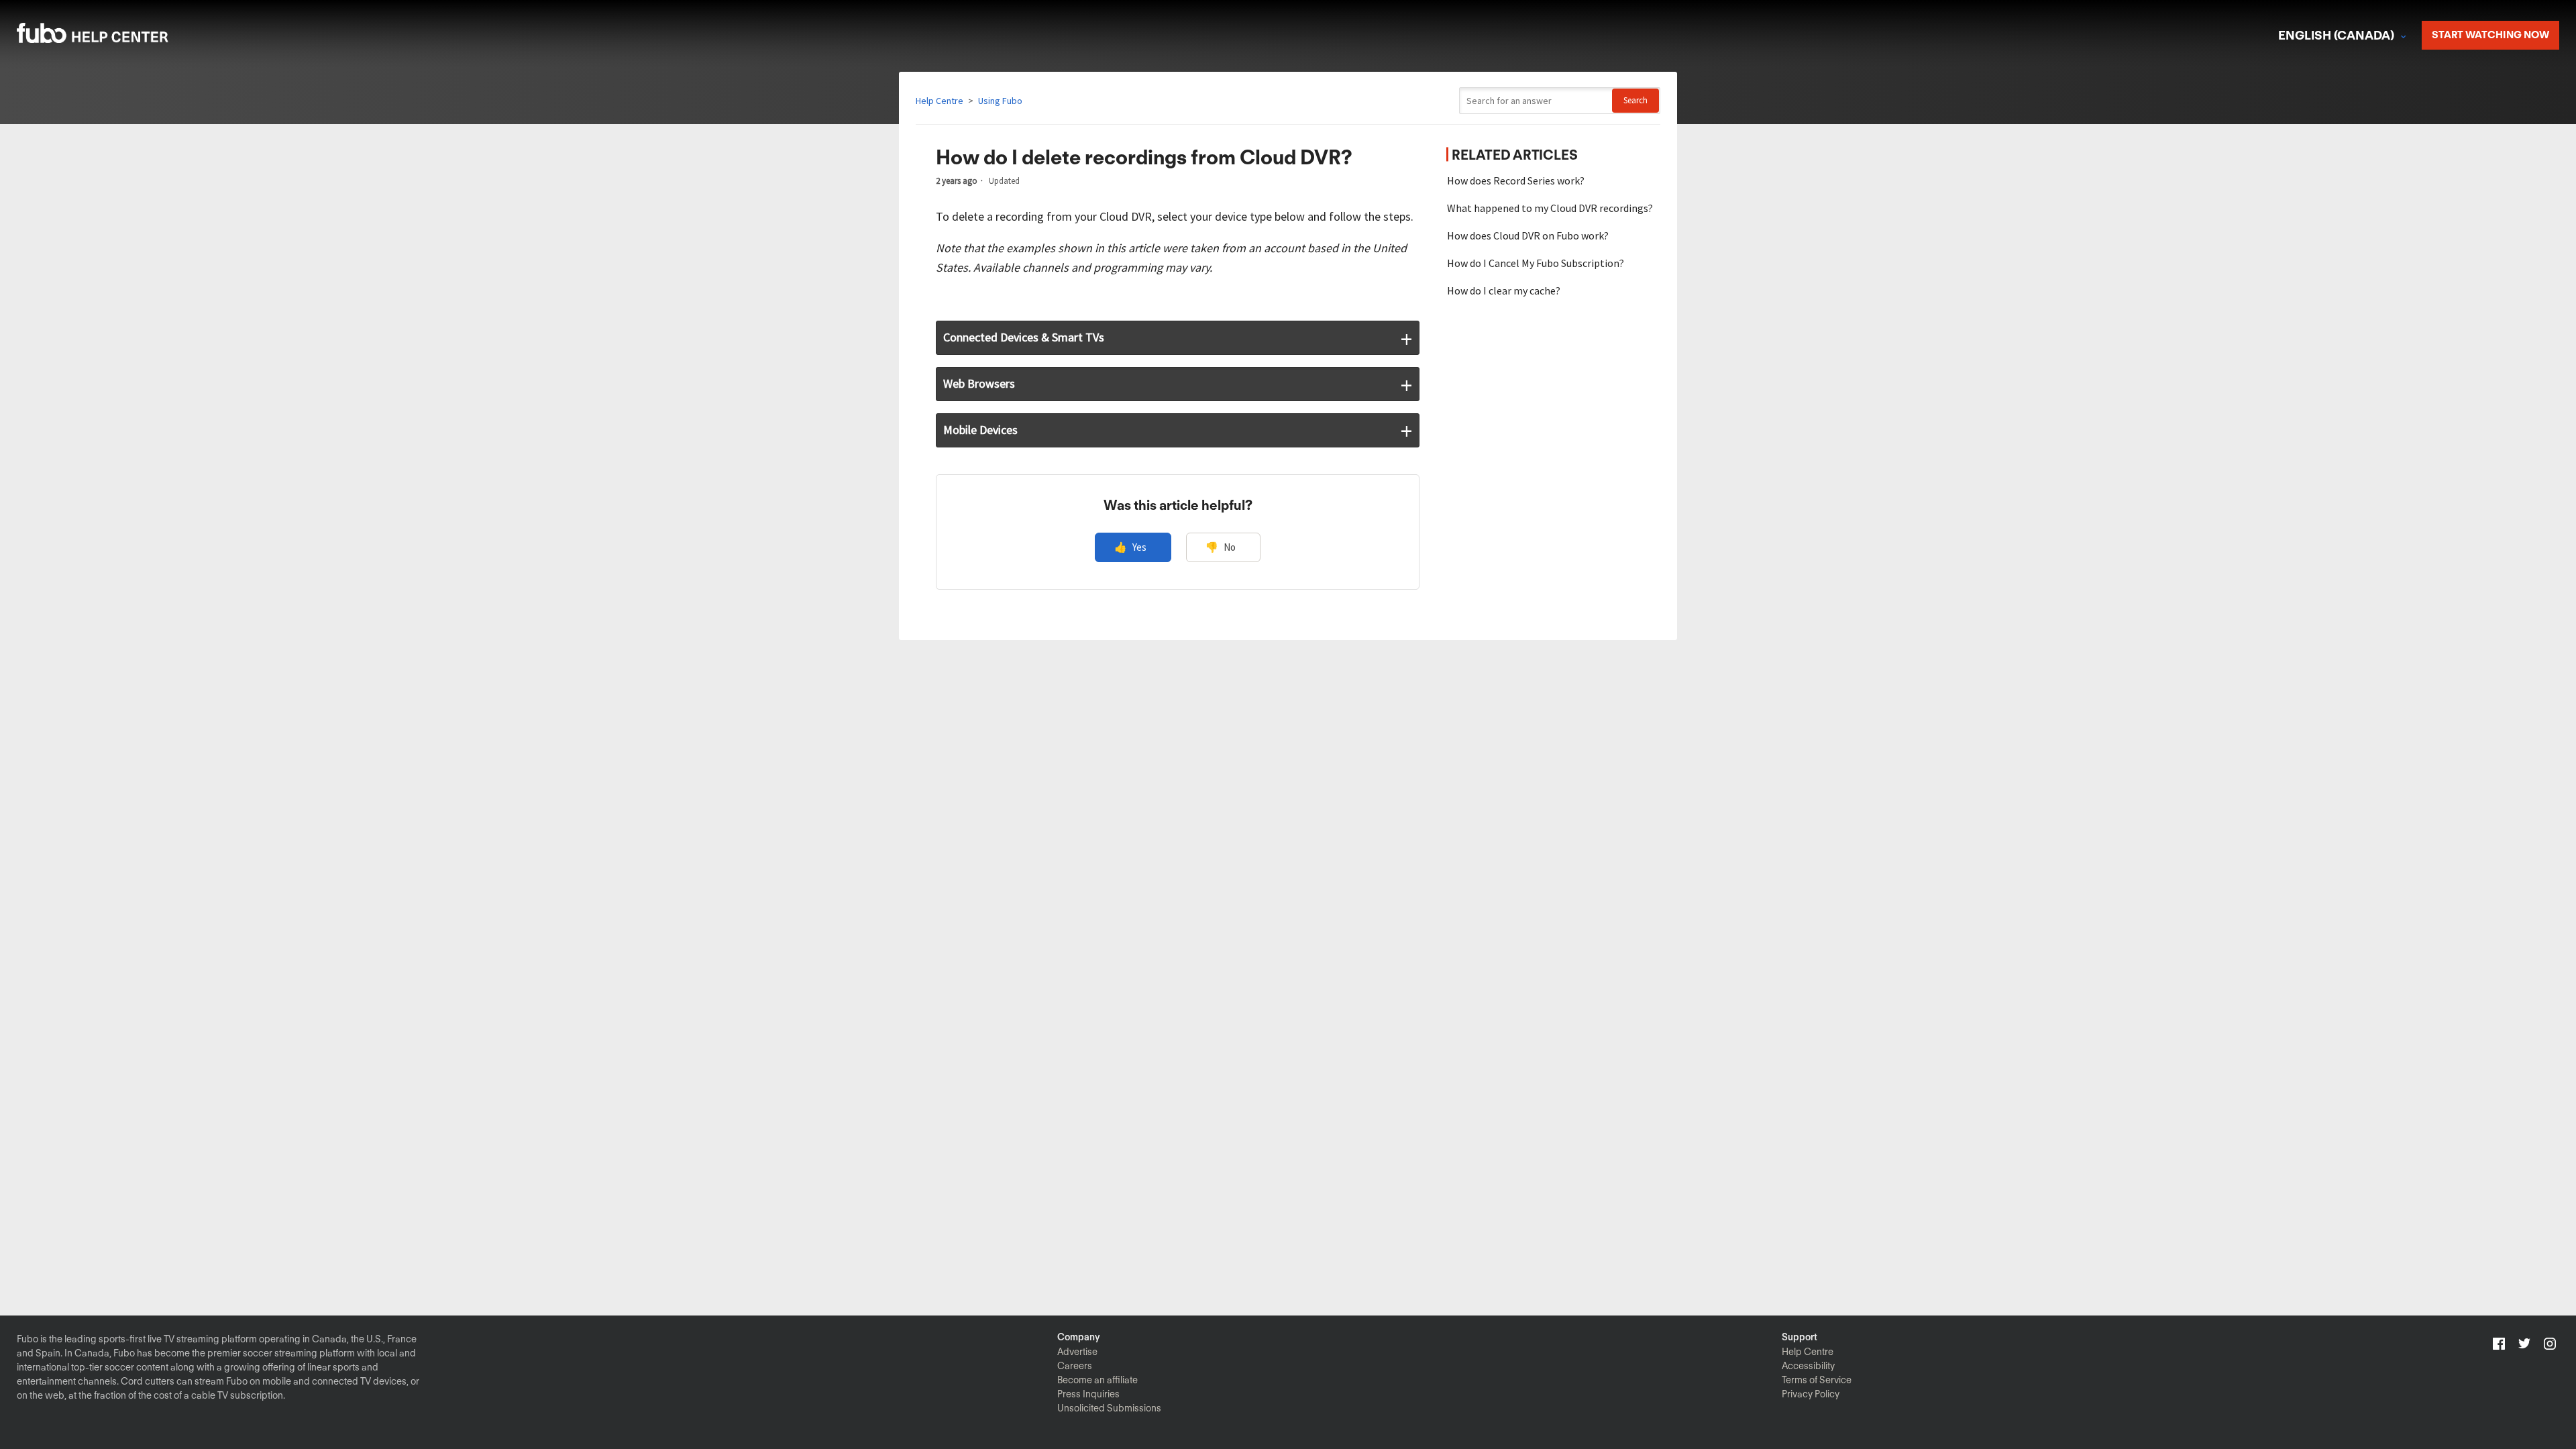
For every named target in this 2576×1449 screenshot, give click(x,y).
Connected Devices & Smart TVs (1024, 337)
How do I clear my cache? (1504, 290)
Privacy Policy (1811, 1394)
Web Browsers (979, 383)
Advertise (1077, 1352)
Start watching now (2490, 35)
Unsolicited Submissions (1109, 1408)
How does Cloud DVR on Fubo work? (1528, 235)
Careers (1075, 1366)
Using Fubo (1000, 101)
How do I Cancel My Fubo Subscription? (1536, 263)
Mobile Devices (980, 430)
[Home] (110, 39)
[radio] (1133, 548)
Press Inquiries (1088, 1394)
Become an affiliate (1097, 1380)
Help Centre (940, 101)
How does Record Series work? (1516, 180)
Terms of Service (1817, 1380)
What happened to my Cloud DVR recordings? (1550, 208)
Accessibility (1808, 1366)
